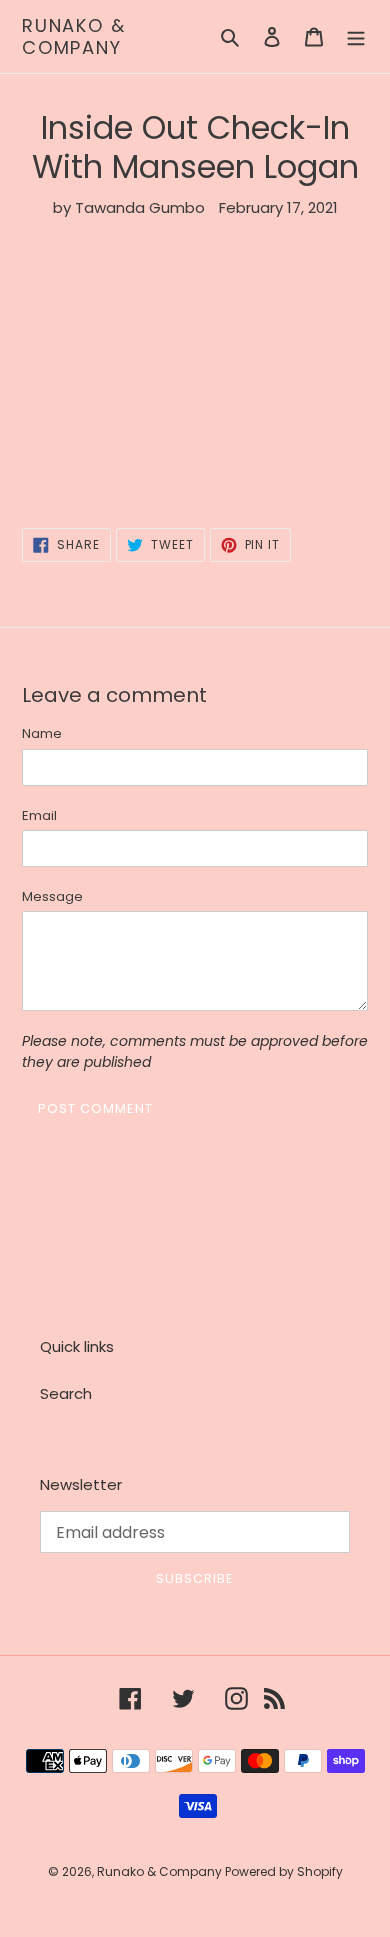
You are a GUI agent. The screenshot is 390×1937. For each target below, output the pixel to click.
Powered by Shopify (284, 1871)
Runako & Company (73, 36)
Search (66, 1393)
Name (42, 733)
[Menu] (356, 36)
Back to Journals (210, 1218)
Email (39, 815)
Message (52, 896)
